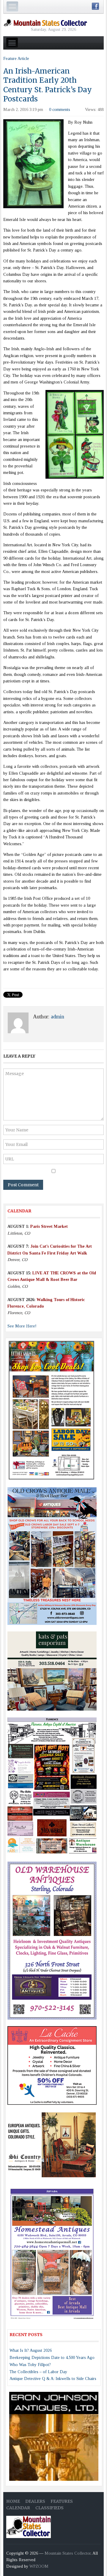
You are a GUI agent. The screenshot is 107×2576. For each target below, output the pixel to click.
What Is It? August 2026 (31, 2350)
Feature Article (16, 59)
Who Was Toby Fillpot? (30, 2365)
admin (58, 1017)
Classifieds (49, 2508)
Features (62, 2501)
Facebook (95, 6)
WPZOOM (39, 2566)
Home (13, 2501)
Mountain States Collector (68, 2553)
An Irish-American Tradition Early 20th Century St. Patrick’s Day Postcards (48, 85)
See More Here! (22, 1326)
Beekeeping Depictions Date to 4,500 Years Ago (52, 2358)
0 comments (60, 110)
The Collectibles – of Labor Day (38, 2372)
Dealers (35, 2501)
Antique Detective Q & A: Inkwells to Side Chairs (53, 2379)
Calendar (18, 2508)
